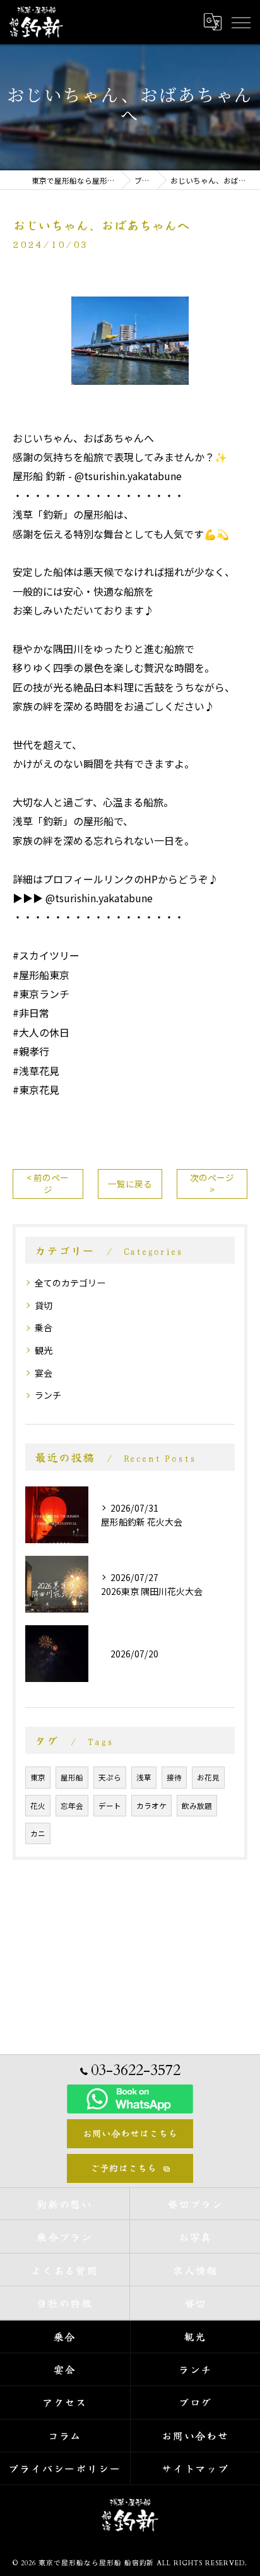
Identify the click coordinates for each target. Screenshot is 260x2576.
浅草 (144, 1777)
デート (110, 1806)
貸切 (44, 1305)
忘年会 (72, 1806)
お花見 (208, 1777)
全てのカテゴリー (70, 1283)
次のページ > (212, 1183)
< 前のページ (48, 1183)
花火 (38, 1806)
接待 (174, 1777)
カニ (38, 1833)
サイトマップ (196, 2468)
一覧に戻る (130, 1184)
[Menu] (240, 21)
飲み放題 (197, 1806)
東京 (38, 1777)
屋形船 (72, 1777)
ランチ (48, 1395)
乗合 (44, 1327)
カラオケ (151, 1806)
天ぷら (110, 1777)
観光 (44, 1350)
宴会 (44, 1373)
